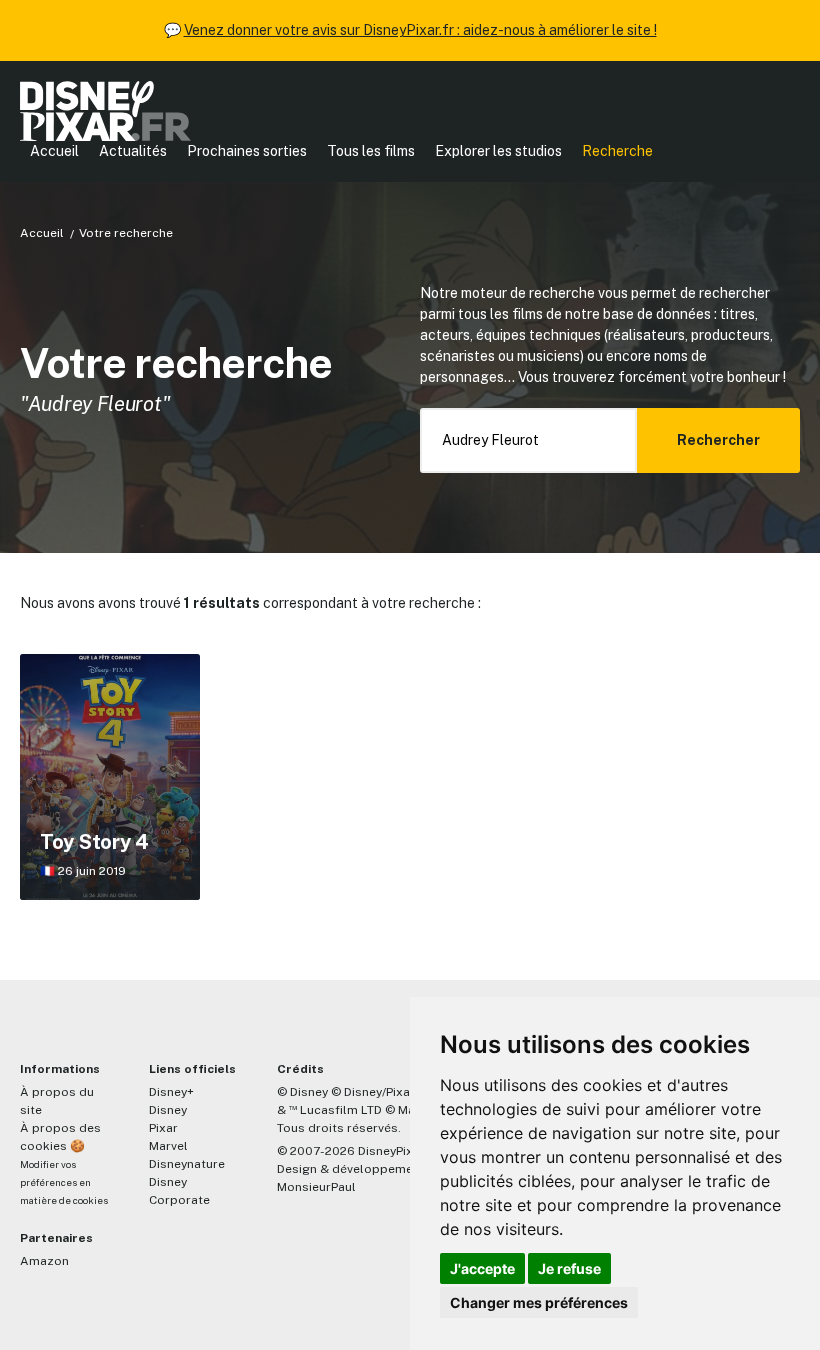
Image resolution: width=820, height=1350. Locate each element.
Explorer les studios (498, 151)
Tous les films (371, 151)
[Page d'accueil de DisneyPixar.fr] (105, 111)
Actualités (133, 151)
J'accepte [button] (482, 1268)
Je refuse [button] (569, 1268)
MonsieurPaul (316, 1187)
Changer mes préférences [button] (539, 1302)
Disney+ (171, 1092)
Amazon (44, 1261)
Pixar (163, 1128)
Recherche (617, 151)
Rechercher (718, 440)
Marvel (168, 1146)
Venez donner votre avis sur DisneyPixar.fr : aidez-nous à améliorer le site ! (420, 30)
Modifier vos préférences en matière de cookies (64, 1182)
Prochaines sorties (247, 151)
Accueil (54, 151)
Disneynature (187, 1164)
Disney (168, 1110)
